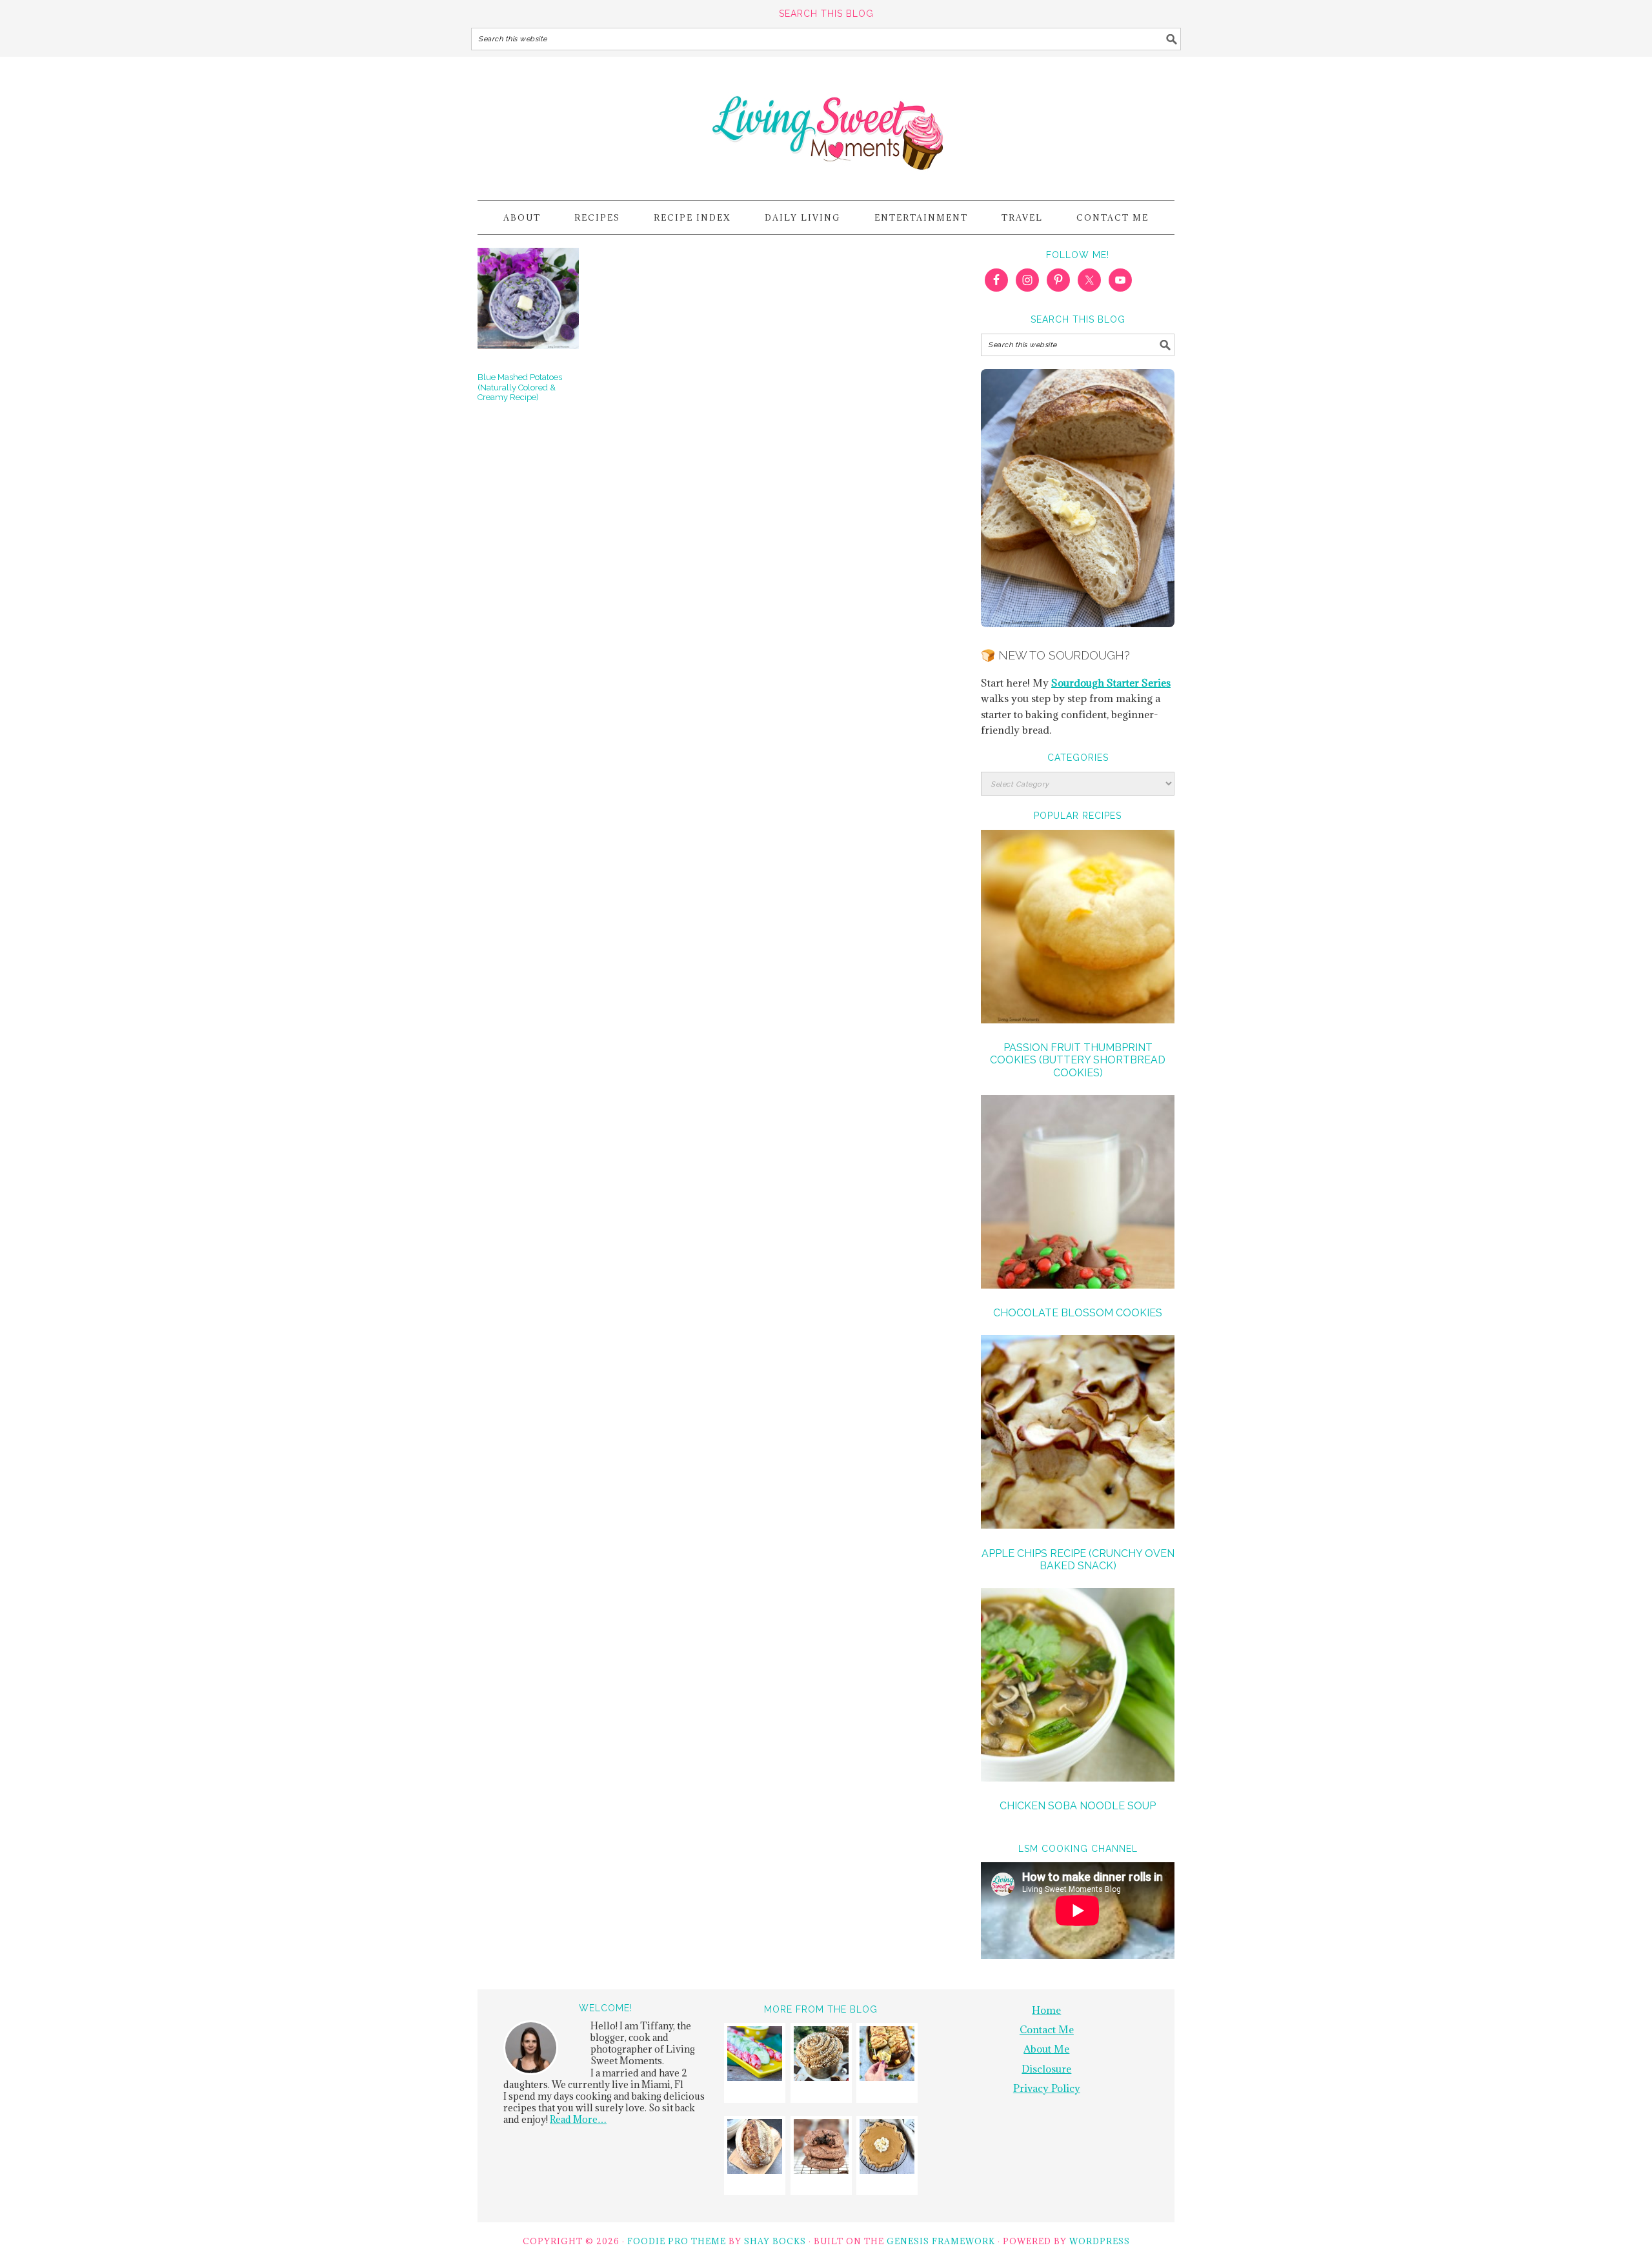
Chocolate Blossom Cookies (1078, 1313)
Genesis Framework (941, 2241)
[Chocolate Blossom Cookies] (1078, 1194)
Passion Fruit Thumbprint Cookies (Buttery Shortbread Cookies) (1078, 1060)
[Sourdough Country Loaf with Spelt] (755, 2148)
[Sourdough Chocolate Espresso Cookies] (821, 2148)
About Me (1046, 2049)
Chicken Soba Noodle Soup (1078, 1806)
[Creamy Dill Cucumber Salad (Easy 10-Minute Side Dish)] (755, 2055)
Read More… (578, 2119)
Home (1046, 2010)
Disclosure (1046, 2069)
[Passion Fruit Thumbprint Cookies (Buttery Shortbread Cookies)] (1078, 929)
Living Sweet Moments (826, 123)
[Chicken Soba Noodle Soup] (1078, 1687)
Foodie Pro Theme (677, 2241)
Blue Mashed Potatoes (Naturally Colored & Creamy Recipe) (520, 387)
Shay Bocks (775, 2241)
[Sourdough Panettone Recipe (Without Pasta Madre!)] (821, 2055)
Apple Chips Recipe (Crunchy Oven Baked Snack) (1078, 1560)
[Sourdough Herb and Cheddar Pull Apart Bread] (887, 2055)
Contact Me (1047, 2029)
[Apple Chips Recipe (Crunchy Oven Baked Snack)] (1078, 1434)
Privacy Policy (1047, 2088)
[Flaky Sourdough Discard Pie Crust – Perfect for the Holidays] (887, 2148)
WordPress (1100, 2241)
